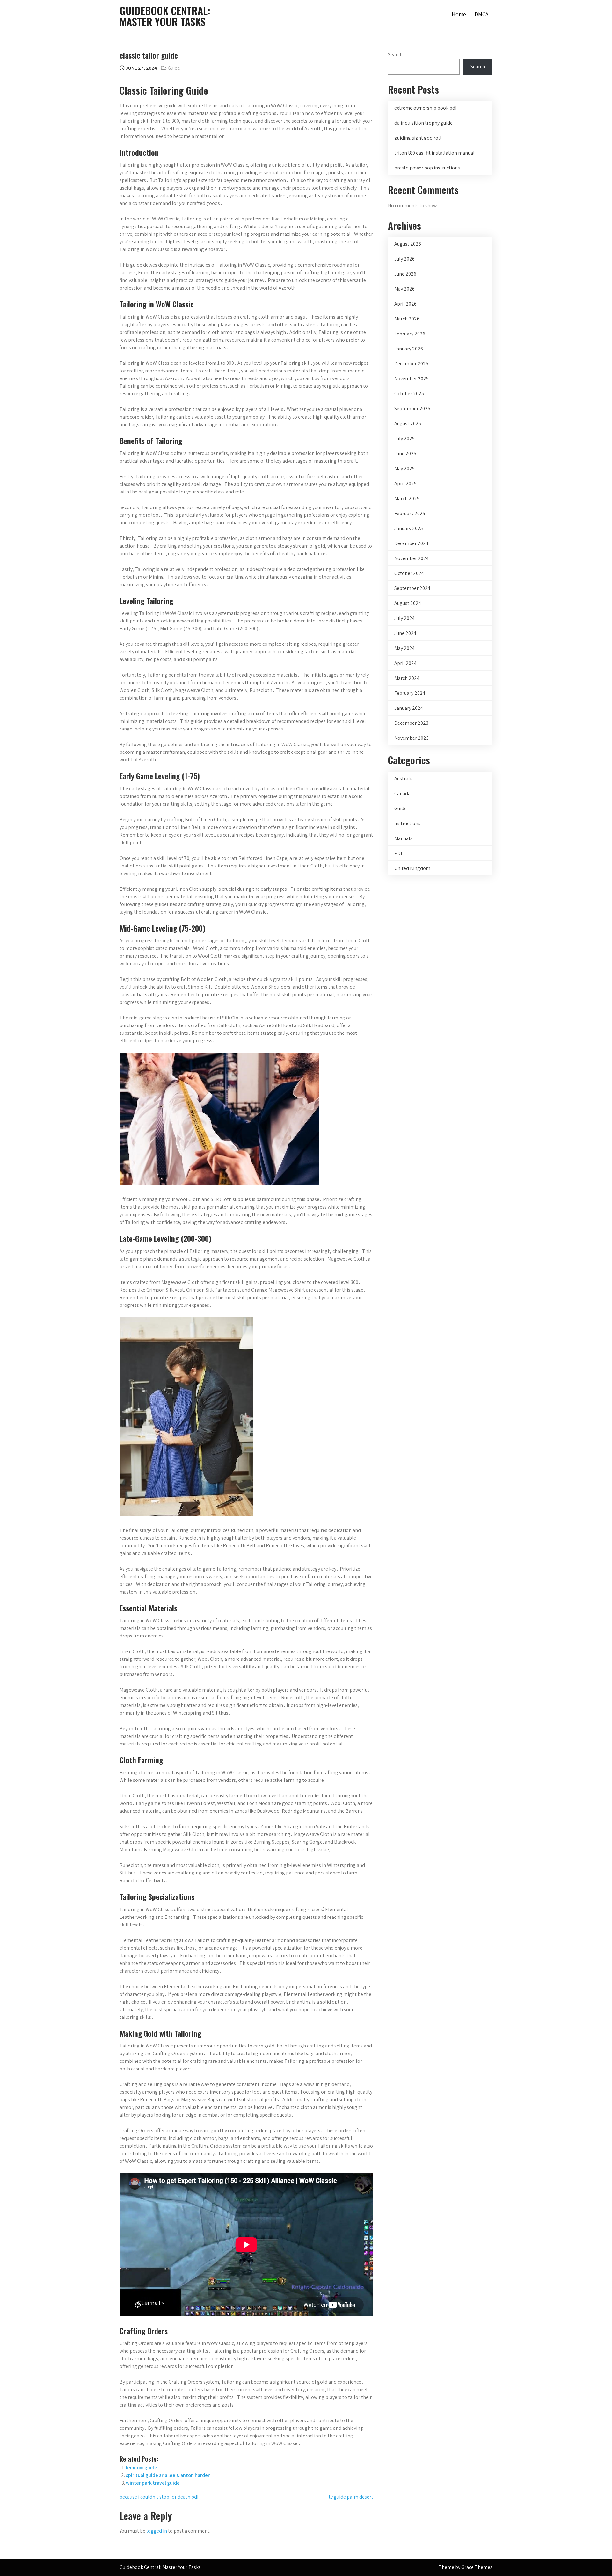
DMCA (481, 14)
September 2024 (412, 588)
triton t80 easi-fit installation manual (434, 153)
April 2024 (405, 663)
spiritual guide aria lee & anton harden (168, 2475)
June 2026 (405, 274)
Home (459, 14)
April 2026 (405, 304)
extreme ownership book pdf (426, 108)
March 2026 (407, 319)
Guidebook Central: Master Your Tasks (165, 16)
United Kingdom (412, 868)
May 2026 (404, 289)
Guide (174, 68)
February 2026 (410, 334)
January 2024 (409, 708)
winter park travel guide (153, 2483)
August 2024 (408, 603)
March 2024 (407, 678)
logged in (157, 2531)
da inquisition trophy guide (423, 123)
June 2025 (405, 453)
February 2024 (410, 693)
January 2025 (409, 528)
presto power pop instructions (427, 168)
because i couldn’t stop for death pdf (159, 2497)
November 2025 (412, 379)
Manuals (403, 838)
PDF (399, 853)
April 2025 (405, 483)
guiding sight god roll (418, 138)
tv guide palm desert (351, 2497)
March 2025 (407, 498)
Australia (404, 778)
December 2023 (411, 723)
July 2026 (404, 259)
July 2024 (404, 618)
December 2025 (411, 364)
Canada (402, 793)
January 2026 (409, 349)
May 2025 (404, 468)
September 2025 (412, 409)
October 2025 (409, 394)
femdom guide (142, 2468)
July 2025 (404, 439)
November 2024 (412, 558)
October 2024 (409, 573)
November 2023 (412, 738)
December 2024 (411, 543)
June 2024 (405, 633)
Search (395, 55)
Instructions (407, 823)
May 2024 (404, 648)
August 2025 (408, 424)
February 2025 (410, 513)
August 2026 (408, 244)
